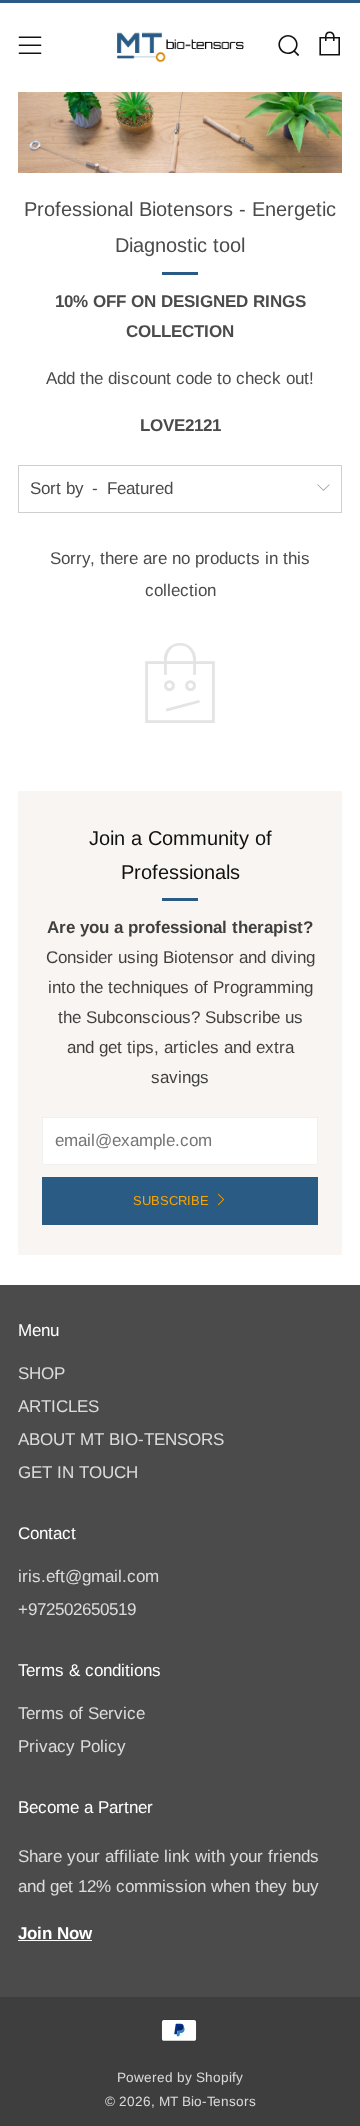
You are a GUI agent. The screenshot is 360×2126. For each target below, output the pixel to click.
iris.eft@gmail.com (88, 1576)
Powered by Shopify (180, 2077)
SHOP (41, 1373)
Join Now (55, 1933)
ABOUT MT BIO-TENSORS (121, 1439)
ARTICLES (58, 1406)
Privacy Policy (72, 1746)
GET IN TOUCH (78, 1472)
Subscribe (171, 1200)
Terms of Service (81, 1713)
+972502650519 (77, 1609)
